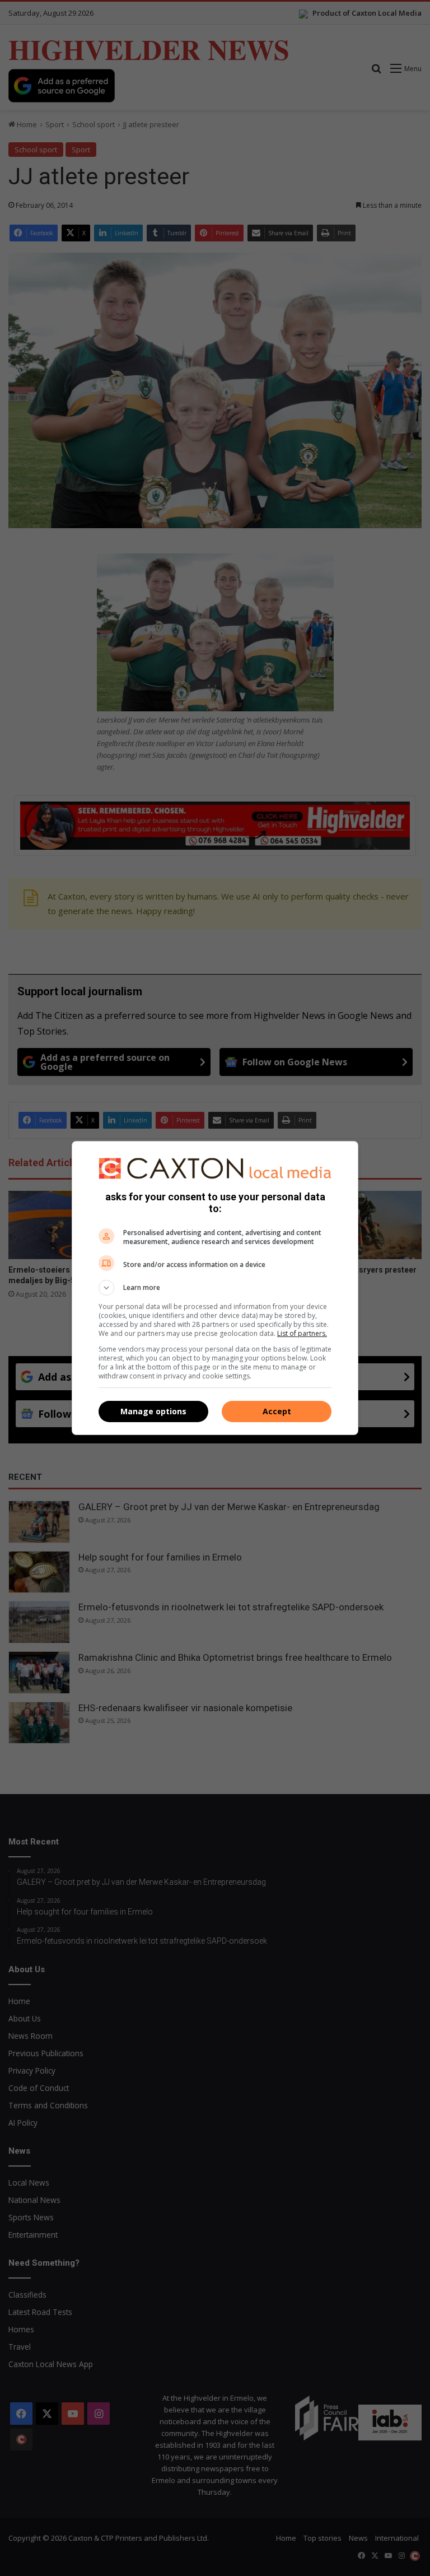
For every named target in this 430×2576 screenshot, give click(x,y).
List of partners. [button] (302, 1333)
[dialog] (215, 1288)
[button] (215, 1288)
